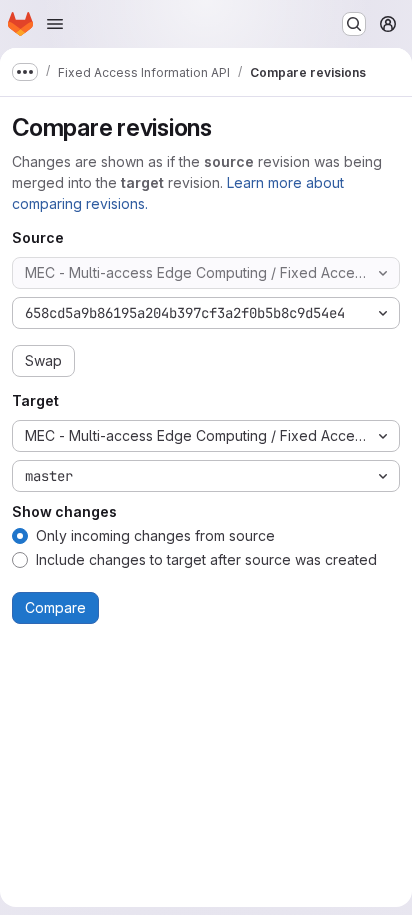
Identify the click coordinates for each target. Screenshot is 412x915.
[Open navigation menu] (55, 24)
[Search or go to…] (354, 24)
